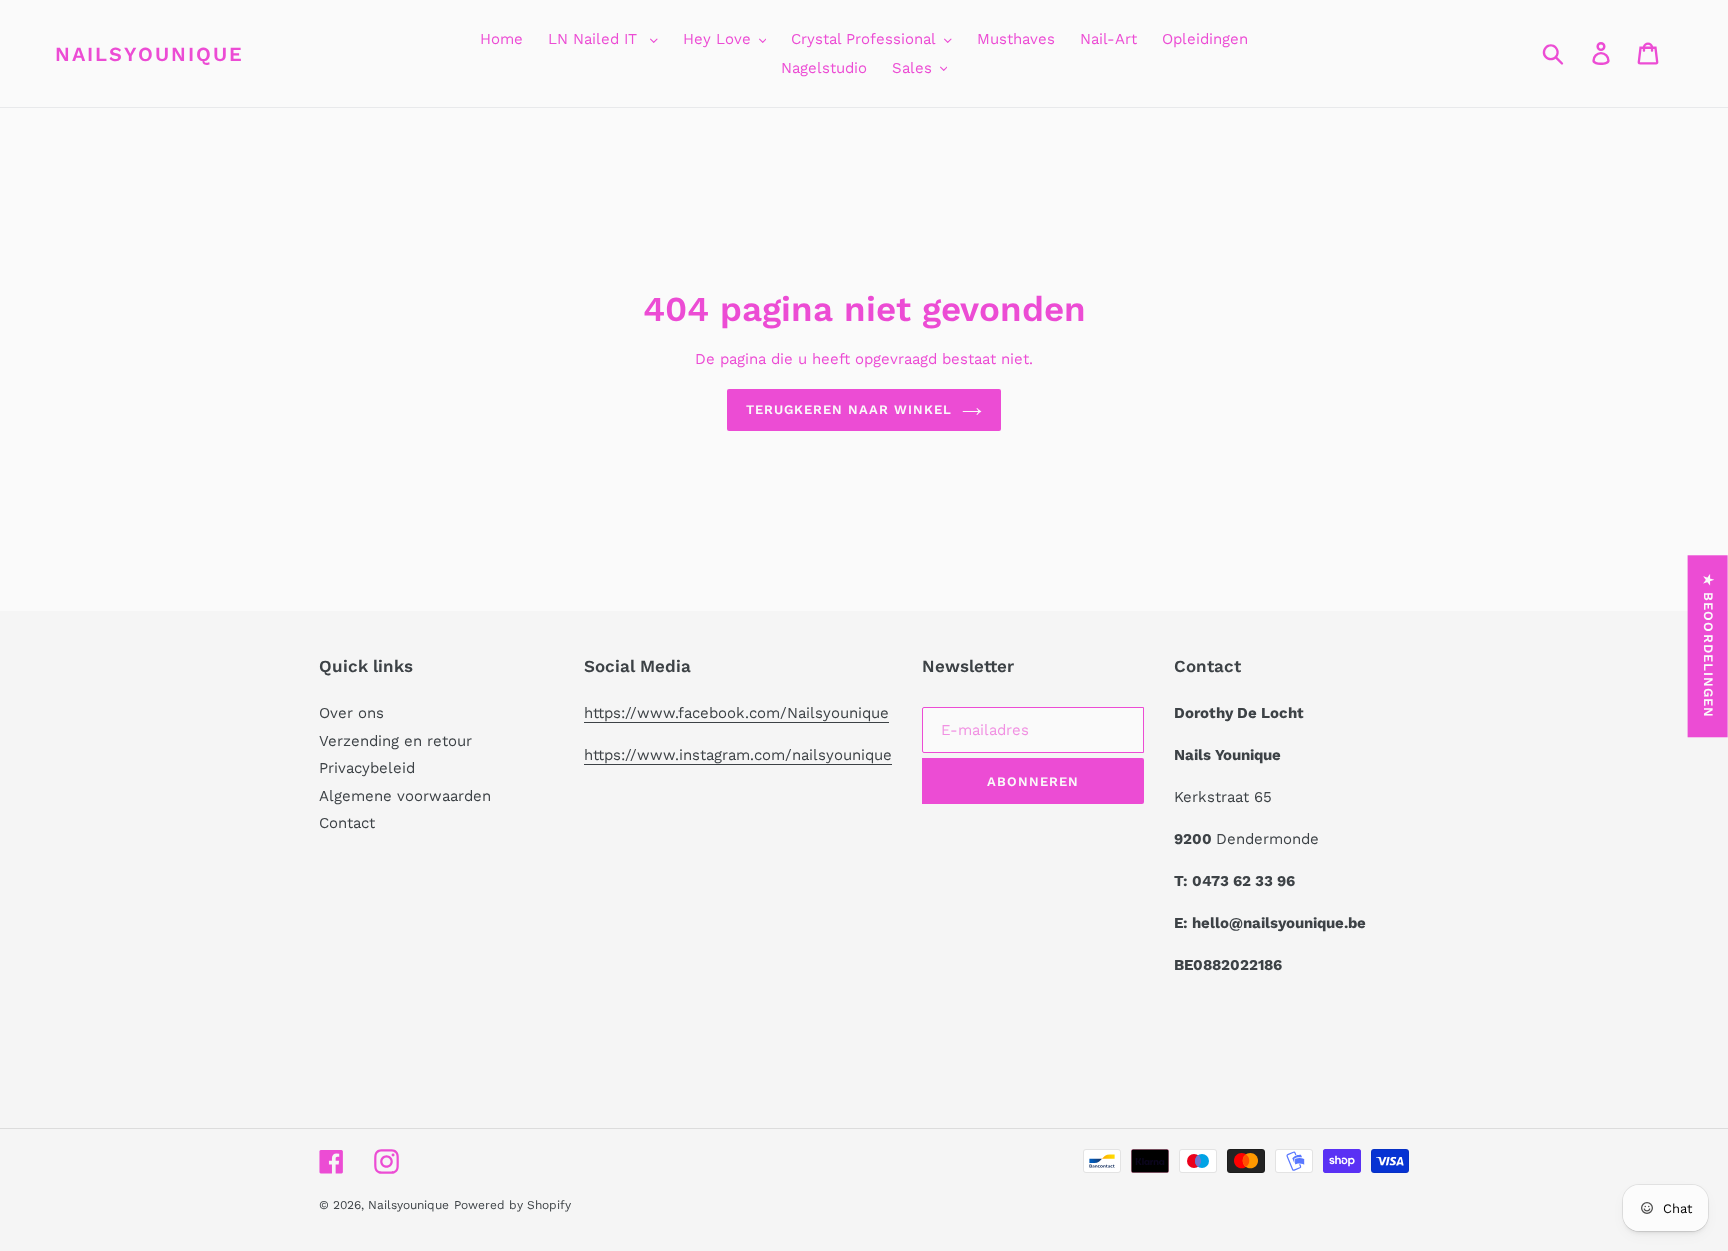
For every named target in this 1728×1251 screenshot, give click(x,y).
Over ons (351, 713)
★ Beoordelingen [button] (1708, 646)
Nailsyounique (149, 54)
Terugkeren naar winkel (849, 409)
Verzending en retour (395, 741)
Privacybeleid (367, 768)
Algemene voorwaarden (405, 796)
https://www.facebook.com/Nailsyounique (736, 713)
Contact (347, 823)
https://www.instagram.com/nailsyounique (738, 755)
